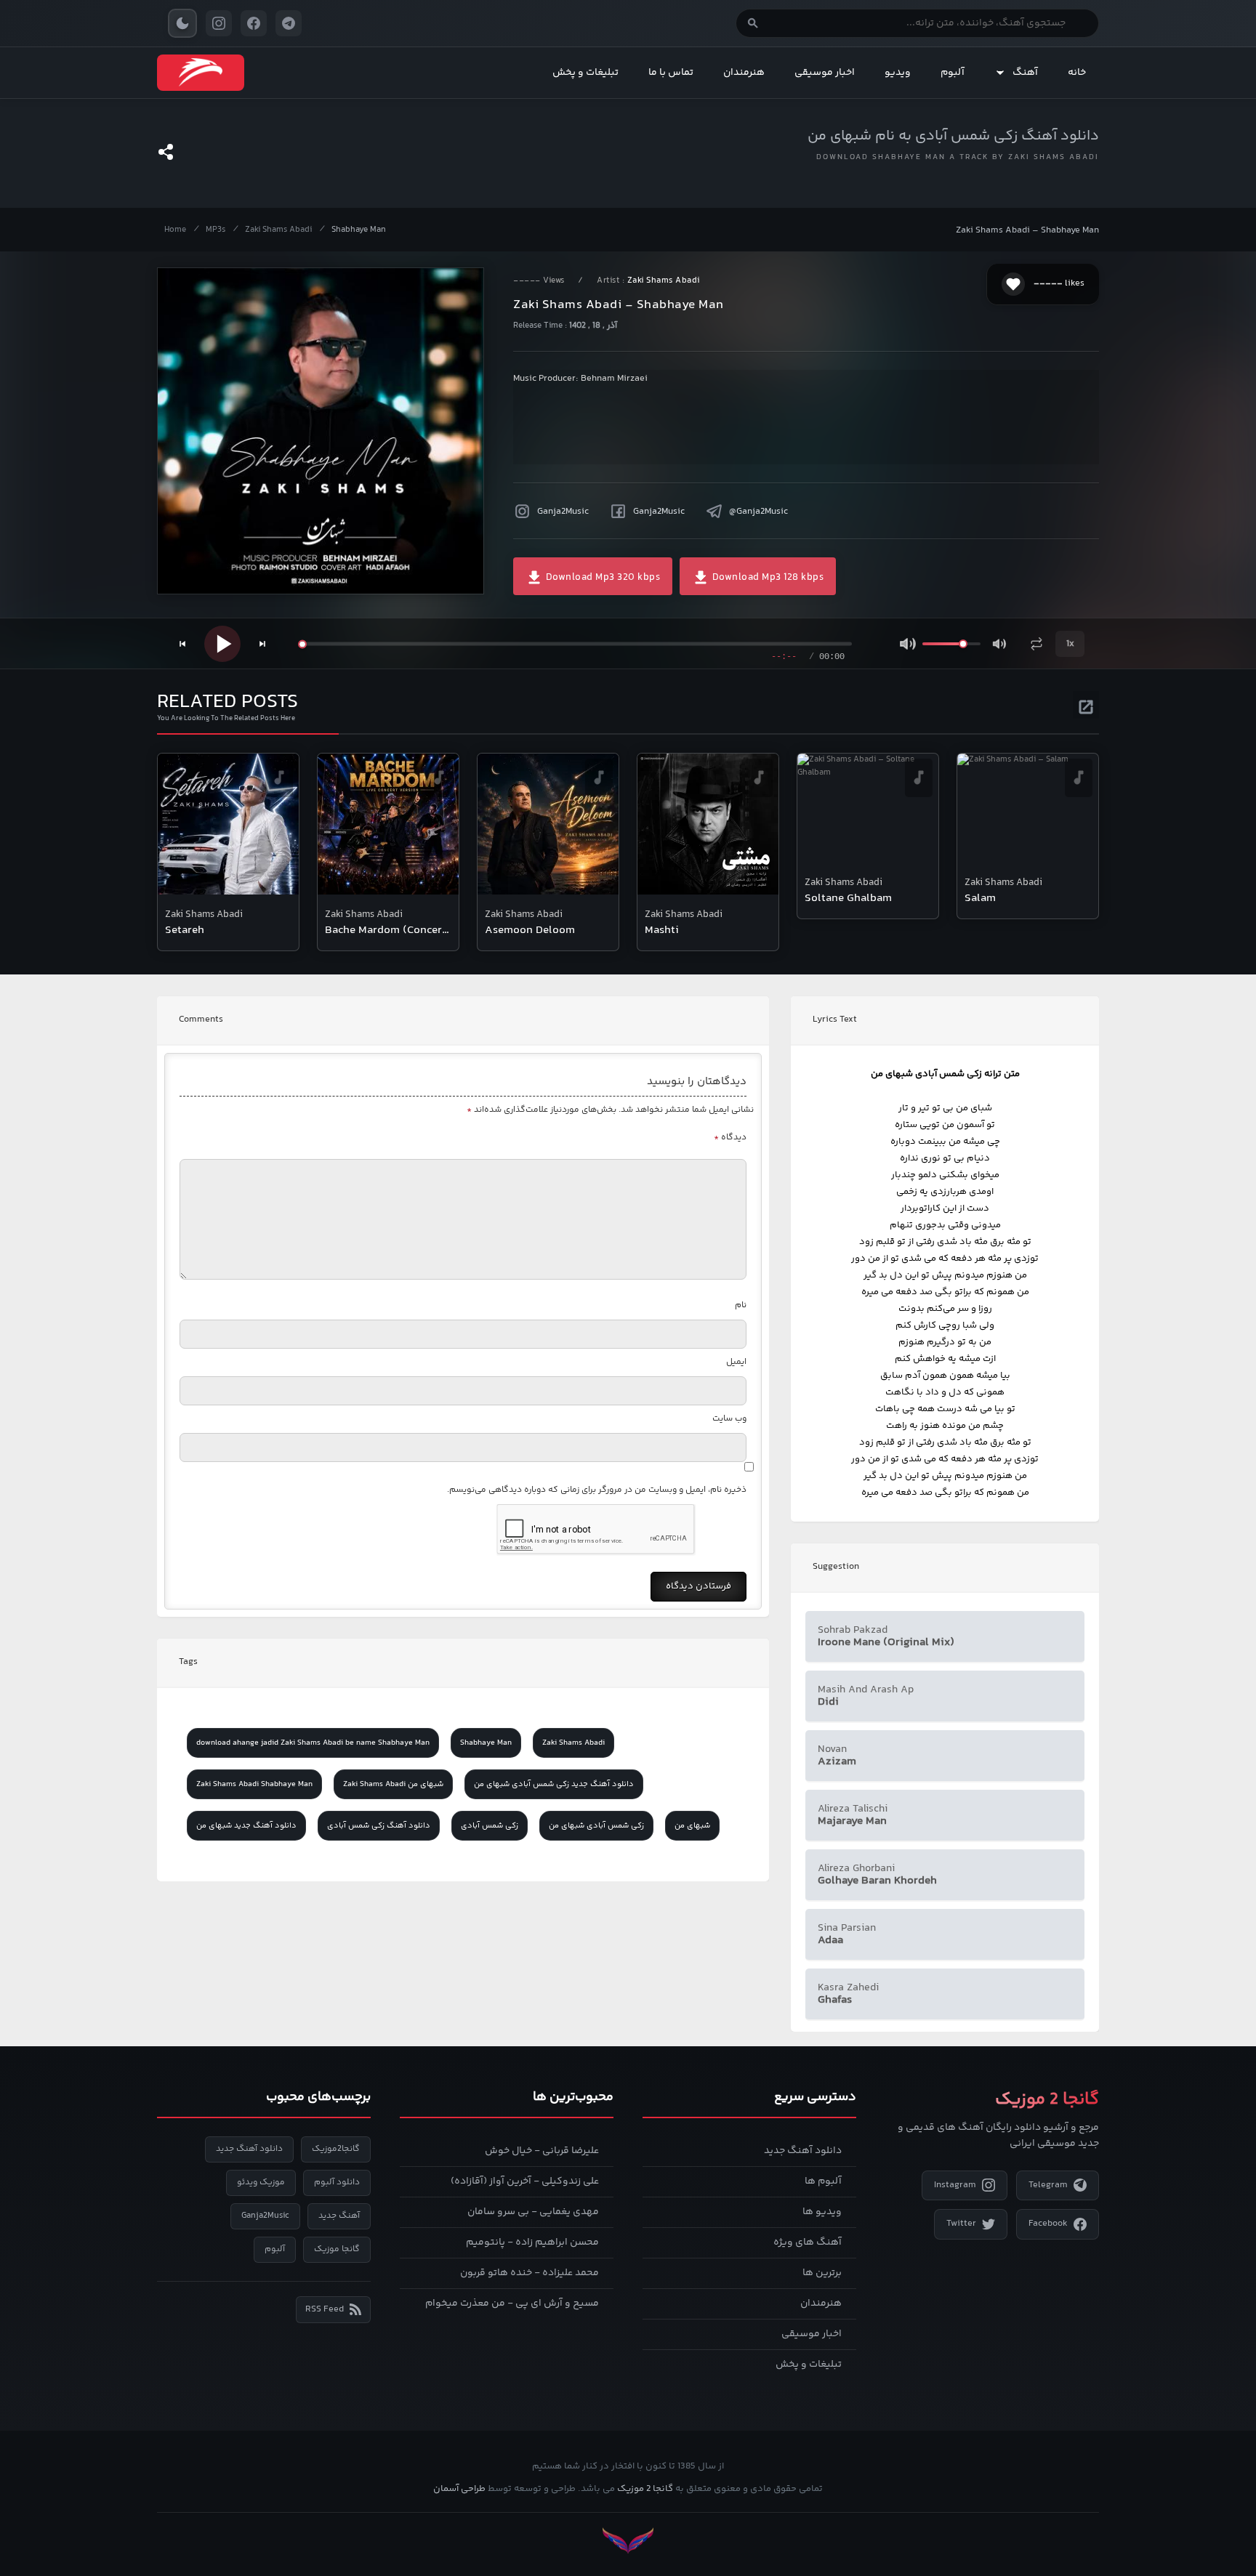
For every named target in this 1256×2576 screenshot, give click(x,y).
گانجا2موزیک (336, 2149)
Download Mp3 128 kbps (766, 578)
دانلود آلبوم (337, 2183)
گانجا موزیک (337, 2249)
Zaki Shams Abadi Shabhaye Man (254, 1784)
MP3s (216, 230)
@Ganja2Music (758, 512)
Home (175, 230)
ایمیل (736, 1362)
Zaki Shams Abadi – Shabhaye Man (1027, 230)
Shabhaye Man (359, 230)
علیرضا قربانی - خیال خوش (542, 2151)
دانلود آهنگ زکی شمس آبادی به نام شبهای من (953, 136)
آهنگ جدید (339, 2216)
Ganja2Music (563, 512)
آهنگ (1025, 73)
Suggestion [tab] (836, 1567)
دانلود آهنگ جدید (803, 2151)
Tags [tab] (188, 1662)
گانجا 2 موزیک (645, 2489)
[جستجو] (753, 23)
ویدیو (898, 73)
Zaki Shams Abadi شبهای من (393, 1784)
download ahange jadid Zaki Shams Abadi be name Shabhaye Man (313, 1743)
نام (741, 1305)
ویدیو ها (822, 2212)
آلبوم (953, 73)
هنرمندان (744, 73)
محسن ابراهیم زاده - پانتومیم (532, 2242)
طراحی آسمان (459, 2489)
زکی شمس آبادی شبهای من (596, 1826)
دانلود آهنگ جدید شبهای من (246, 1826)
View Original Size (330, 563)
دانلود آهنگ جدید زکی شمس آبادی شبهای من (554, 1784)
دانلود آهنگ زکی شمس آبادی (379, 1826)
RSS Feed (325, 2309)
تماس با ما (671, 73)
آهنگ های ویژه (808, 2242)
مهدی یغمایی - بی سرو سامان (533, 2212)
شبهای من (692, 1826)
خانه (1077, 73)
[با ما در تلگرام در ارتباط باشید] (289, 23)
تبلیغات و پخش (585, 73)
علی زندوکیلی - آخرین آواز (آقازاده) (525, 2181)
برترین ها (822, 2273)
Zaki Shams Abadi (278, 230)
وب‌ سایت (729, 1419)
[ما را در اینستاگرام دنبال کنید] (219, 23)
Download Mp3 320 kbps (601, 578)
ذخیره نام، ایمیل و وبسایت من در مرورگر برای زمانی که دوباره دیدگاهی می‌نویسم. (597, 1490)
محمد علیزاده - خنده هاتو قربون (530, 2273)
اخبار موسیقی (825, 73)
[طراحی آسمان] (628, 2541)
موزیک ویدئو (261, 2183)
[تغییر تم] (182, 23)
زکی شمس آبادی (490, 1826)
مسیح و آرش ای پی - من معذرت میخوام (512, 2304)
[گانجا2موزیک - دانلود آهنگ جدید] (201, 73)
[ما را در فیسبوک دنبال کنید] (254, 23)
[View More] (1086, 705)
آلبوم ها (823, 2181)
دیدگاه (730, 1138)
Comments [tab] (201, 1020)
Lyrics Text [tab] (835, 1020)
